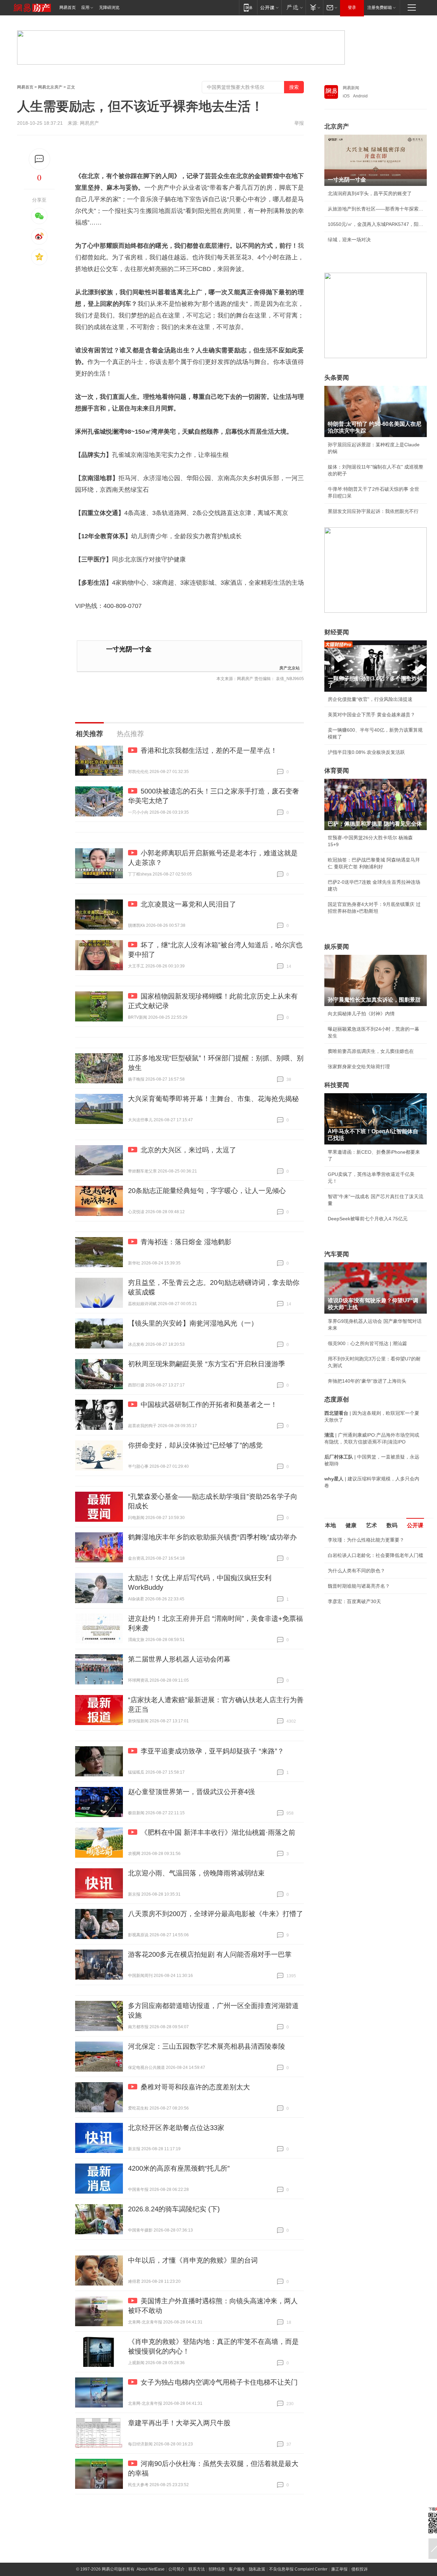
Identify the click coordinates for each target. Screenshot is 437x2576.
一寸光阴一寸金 (129, 649)
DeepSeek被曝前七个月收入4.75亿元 (368, 1219)
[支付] (314, 7)
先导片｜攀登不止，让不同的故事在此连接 (373, 1655)
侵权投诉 (360, 2569)
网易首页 (68, 8)
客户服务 (237, 2569)
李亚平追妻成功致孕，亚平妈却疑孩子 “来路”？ (212, 1751)
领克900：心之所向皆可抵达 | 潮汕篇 (367, 1343)
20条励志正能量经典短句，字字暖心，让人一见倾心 (207, 1191)
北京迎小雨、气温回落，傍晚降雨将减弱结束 (196, 1873)
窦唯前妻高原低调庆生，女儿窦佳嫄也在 (371, 1051)
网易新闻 (351, 88)
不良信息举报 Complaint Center (298, 2569)
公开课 (415, 1525)
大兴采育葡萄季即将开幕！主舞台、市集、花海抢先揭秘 (213, 1099)
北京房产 (337, 126)
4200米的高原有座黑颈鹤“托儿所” (179, 2168)
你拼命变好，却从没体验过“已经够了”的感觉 (195, 1445)
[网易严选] (293, 7)
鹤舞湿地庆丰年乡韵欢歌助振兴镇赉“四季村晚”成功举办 (212, 1537)
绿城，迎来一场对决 (349, 240)
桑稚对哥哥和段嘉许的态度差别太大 (195, 2087)
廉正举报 (339, 2569)
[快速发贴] (39, 159)
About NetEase (151, 2569)
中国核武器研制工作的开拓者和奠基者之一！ (209, 1405)
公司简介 (177, 2569)
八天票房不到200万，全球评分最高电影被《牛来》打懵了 (216, 1914)
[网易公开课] (269, 7)
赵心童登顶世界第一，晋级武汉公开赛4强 (191, 1792)
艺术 (371, 1525)
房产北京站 (290, 668)
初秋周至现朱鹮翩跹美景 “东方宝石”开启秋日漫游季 (207, 1364)
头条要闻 (337, 378)
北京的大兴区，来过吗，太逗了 (188, 1150)
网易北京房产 (50, 87)
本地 (330, 1525)
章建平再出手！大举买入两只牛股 (179, 2423)
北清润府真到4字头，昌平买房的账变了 (370, 193)
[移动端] (248, 7)
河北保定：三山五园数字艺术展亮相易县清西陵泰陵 (207, 2046)
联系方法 (197, 2569)
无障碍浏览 (109, 8)
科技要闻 (337, 1085)
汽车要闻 (337, 1254)
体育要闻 (337, 771)
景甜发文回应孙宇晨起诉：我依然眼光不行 (373, 511)
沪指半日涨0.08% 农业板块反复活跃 (366, 752)
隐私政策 (257, 2569)
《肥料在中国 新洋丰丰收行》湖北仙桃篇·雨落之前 (218, 1832)
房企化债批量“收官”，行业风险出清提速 (370, 699)
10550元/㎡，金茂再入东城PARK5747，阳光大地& (376, 224)
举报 (299, 123)
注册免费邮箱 (380, 8)
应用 (85, 8)
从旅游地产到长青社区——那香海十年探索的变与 (376, 209)
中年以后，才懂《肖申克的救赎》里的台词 (193, 2260)
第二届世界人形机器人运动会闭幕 (179, 1659)
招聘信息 (217, 2569)
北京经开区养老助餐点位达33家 (176, 2128)
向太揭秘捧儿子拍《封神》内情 (361, 1014)
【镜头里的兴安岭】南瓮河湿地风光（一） (193, 1323)
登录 (352, 8)
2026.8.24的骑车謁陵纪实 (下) (174, 2209)
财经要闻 (337, 632)
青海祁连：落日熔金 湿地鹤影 (186, 1242)
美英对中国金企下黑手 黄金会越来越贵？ (371, 715)
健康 (351, 1525)
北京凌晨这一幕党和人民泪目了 (188, 904)
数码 (392, 1525)
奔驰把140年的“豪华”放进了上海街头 (367, 1381)
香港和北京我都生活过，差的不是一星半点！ (209, 750)
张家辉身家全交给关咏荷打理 (359, 1067)
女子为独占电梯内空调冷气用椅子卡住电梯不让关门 (219, 2382)
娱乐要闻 (337, 947)
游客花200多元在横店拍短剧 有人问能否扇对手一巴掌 (210, 1954)
